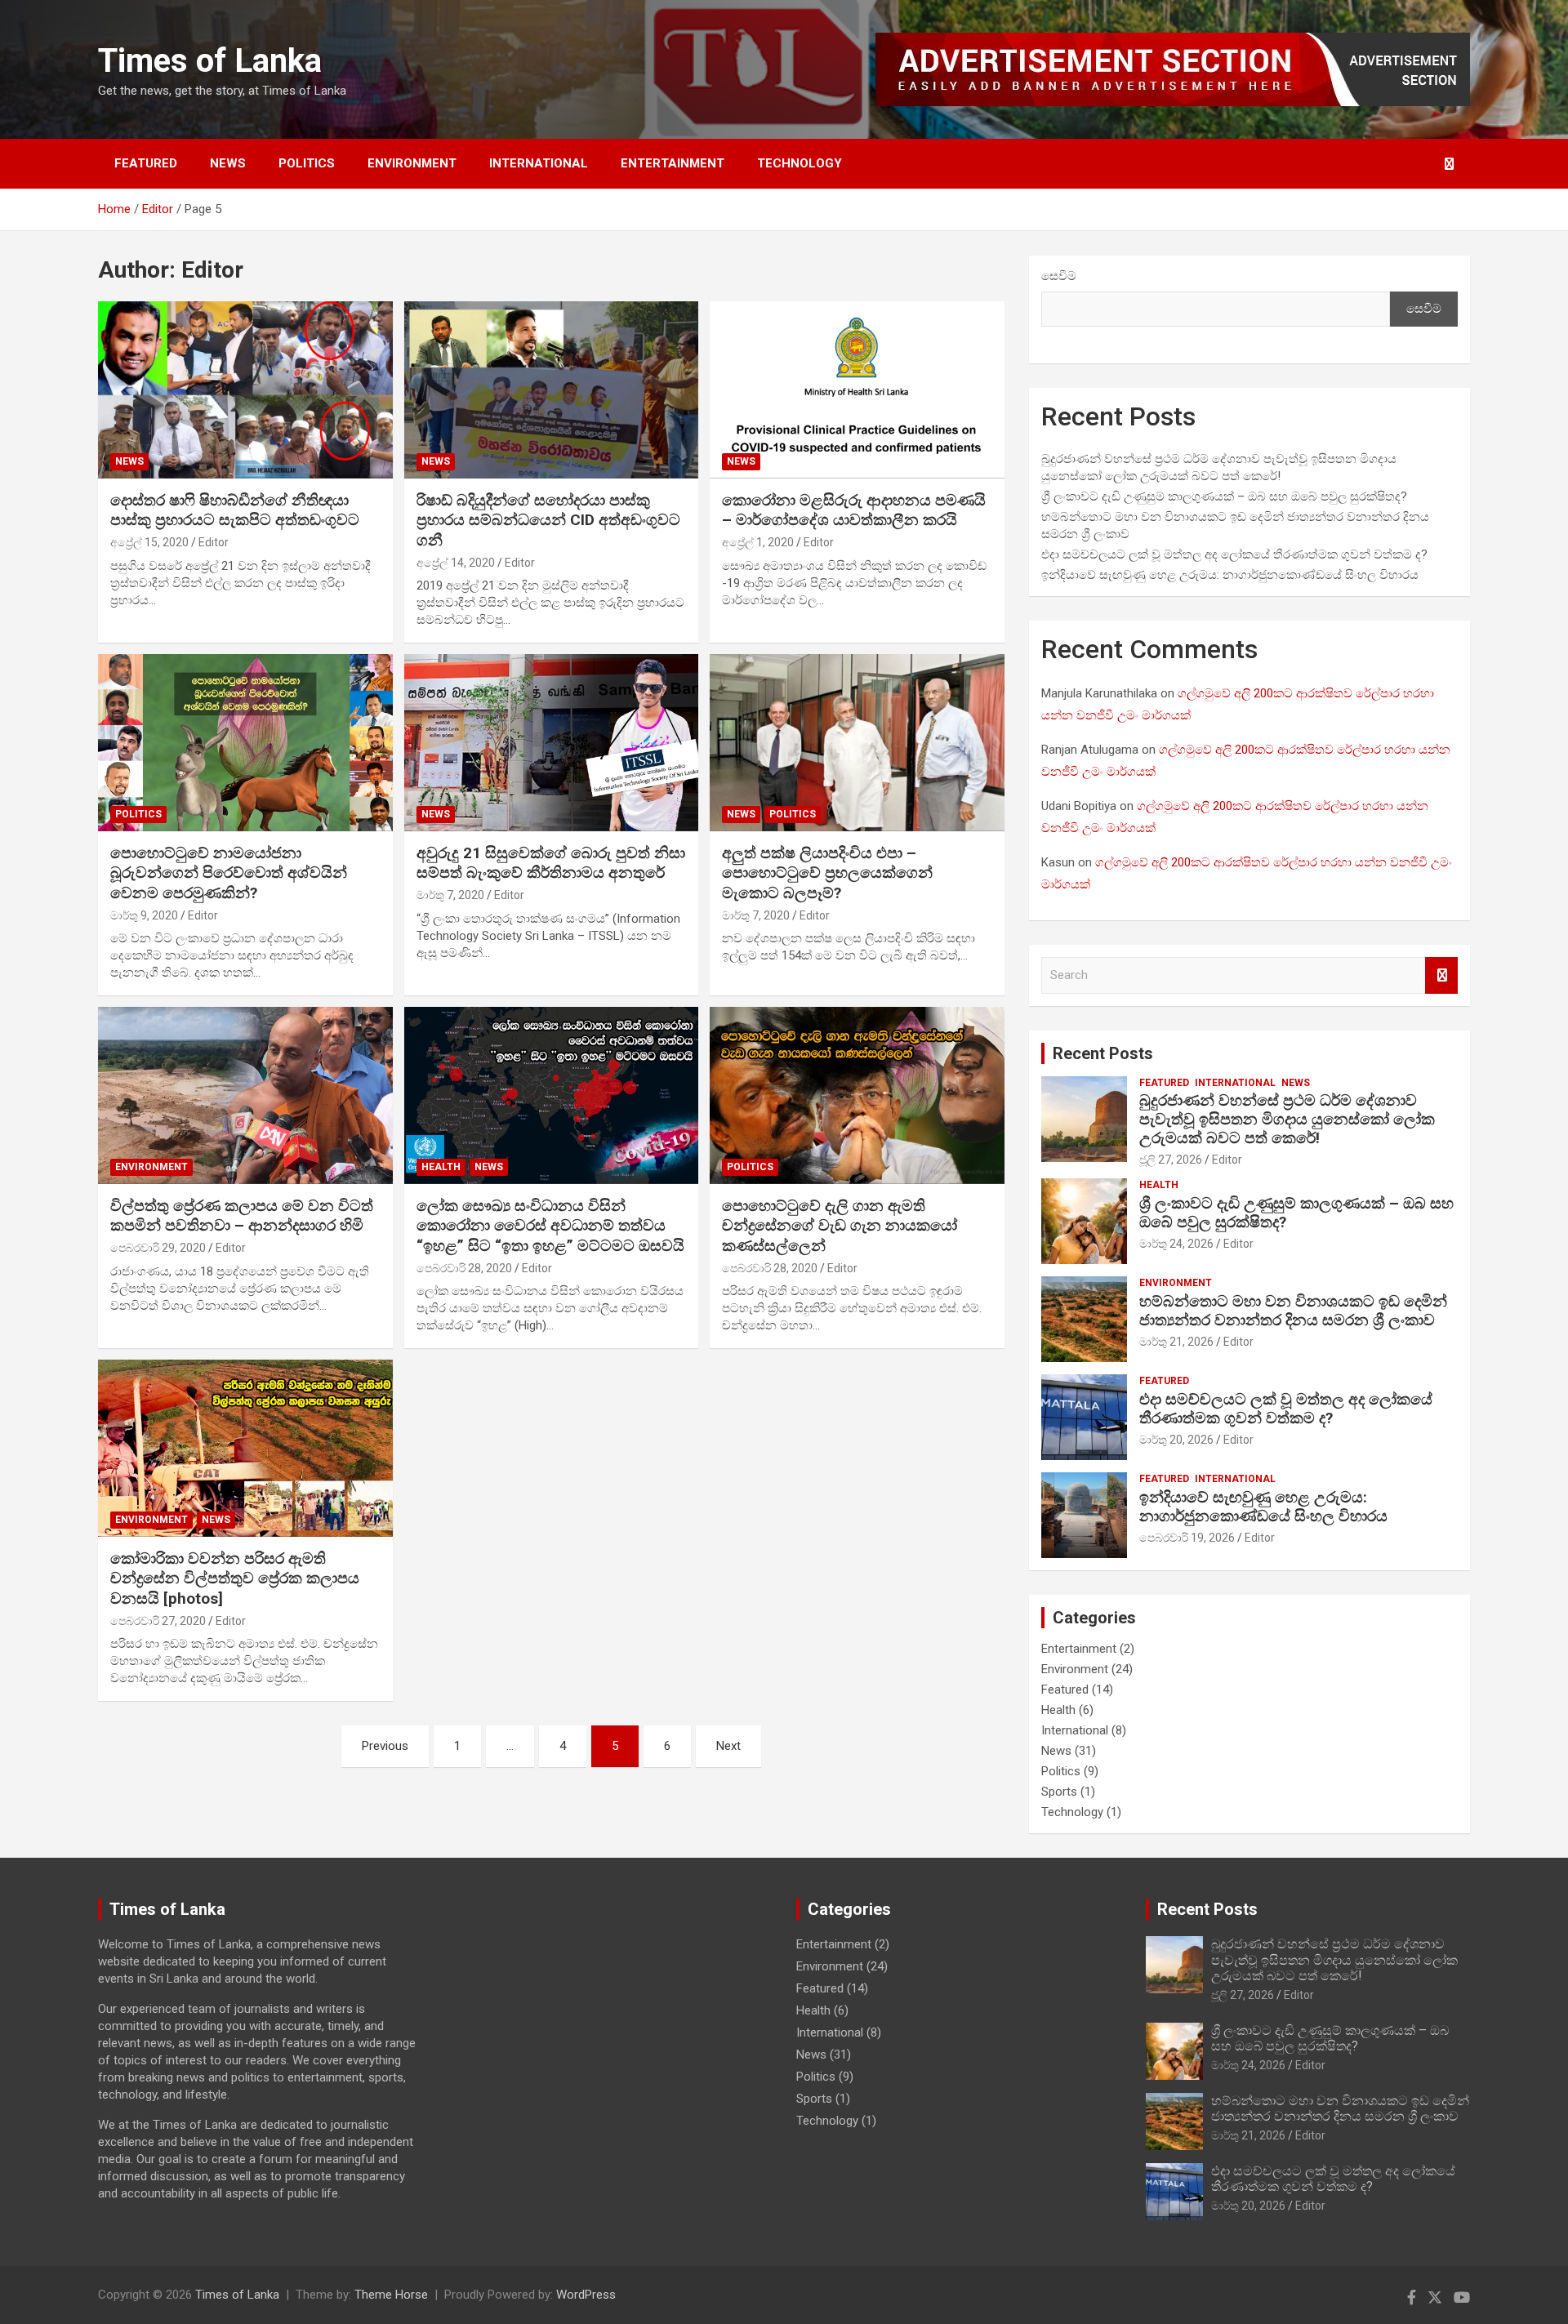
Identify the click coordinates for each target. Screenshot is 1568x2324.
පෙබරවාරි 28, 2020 (464, 1268)
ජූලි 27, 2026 (1171, 1160)
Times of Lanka (210, 61)
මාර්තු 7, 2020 (450, 895)
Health (441, 1167)
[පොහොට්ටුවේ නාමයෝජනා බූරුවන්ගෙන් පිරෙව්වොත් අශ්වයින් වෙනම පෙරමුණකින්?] (245, 743)
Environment (412, 163)
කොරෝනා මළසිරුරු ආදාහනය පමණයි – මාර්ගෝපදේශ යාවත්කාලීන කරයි (854, 510)
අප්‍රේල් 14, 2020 (456, 563)
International (539, 163)
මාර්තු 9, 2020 (144, 915)
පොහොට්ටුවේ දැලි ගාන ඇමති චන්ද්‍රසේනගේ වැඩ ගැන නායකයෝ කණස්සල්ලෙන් (840, 1226)
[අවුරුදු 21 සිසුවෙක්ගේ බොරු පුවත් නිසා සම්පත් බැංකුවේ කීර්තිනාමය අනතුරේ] (552, 743)
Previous (385, 1746)
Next (728, 1746)
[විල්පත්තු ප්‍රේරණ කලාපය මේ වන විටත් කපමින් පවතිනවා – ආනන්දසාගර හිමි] (245, 1096)
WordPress (586, 2295)
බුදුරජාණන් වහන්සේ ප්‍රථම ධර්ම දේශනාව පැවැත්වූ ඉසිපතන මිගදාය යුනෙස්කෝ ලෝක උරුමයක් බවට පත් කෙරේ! (1287, 1119)
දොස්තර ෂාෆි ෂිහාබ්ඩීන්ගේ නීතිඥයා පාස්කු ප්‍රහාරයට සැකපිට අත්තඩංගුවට (235, 510)
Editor (214, 542)
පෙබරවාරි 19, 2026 (1187, 1538)
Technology (800, 163)
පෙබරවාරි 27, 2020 (158, 1621)
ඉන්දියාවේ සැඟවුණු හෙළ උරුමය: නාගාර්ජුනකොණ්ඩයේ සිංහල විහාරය (1230, 575)
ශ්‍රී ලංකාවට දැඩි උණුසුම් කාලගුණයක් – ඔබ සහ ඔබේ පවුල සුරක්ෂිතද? (1224, 496)
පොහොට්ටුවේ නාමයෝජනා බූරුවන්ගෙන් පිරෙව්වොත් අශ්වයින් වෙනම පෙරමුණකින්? (229, 873)
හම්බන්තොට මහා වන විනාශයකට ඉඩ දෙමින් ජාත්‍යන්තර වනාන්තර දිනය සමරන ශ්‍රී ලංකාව (1293, 1311)
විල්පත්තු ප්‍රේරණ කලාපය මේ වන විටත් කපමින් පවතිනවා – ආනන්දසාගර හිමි (242, 1216)
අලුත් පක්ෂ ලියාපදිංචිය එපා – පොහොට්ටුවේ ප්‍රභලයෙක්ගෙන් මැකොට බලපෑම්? (827, 873)
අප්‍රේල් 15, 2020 (149, 542)
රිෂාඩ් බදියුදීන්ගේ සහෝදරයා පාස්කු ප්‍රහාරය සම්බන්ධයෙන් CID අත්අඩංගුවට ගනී (548, 520)
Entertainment (673, 163)
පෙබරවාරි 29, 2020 (158, 1248)
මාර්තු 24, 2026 (1176, 1244)
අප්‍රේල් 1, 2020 (758, 542)
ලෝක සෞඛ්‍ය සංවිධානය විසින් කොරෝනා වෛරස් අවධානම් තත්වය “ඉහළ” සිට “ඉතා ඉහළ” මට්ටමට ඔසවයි (550, 1226)
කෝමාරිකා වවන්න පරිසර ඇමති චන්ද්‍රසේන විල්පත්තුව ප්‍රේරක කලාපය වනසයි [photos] (235, 1578)
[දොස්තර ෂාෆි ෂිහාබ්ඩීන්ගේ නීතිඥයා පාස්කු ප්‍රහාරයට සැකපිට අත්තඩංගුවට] (245, 390)
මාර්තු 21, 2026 (1176, 1342)
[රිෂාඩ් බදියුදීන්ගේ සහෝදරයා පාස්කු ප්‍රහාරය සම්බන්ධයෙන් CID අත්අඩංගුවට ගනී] (552, 390)
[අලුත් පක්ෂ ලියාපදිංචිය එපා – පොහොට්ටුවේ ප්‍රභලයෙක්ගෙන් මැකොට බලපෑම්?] (857, 743)
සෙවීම (1059, 276)
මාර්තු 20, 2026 (1176, 1440)
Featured (146, 163)
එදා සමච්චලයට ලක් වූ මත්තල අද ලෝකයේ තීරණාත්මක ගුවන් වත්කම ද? (1234, 554)
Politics (307, 163)
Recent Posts (1103, 1053)
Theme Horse (391, 2295)
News (228, 163)
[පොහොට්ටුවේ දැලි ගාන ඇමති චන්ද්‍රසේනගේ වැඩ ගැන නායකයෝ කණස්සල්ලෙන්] (857, 1096)
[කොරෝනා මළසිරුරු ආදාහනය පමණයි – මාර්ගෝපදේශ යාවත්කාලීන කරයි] (857, 390)
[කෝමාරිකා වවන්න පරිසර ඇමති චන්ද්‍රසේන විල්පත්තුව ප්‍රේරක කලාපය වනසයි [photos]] (245, 1449)
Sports (1059, 1792)
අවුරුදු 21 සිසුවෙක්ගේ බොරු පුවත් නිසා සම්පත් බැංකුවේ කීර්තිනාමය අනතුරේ (551, 863)
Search (1441, 975)
